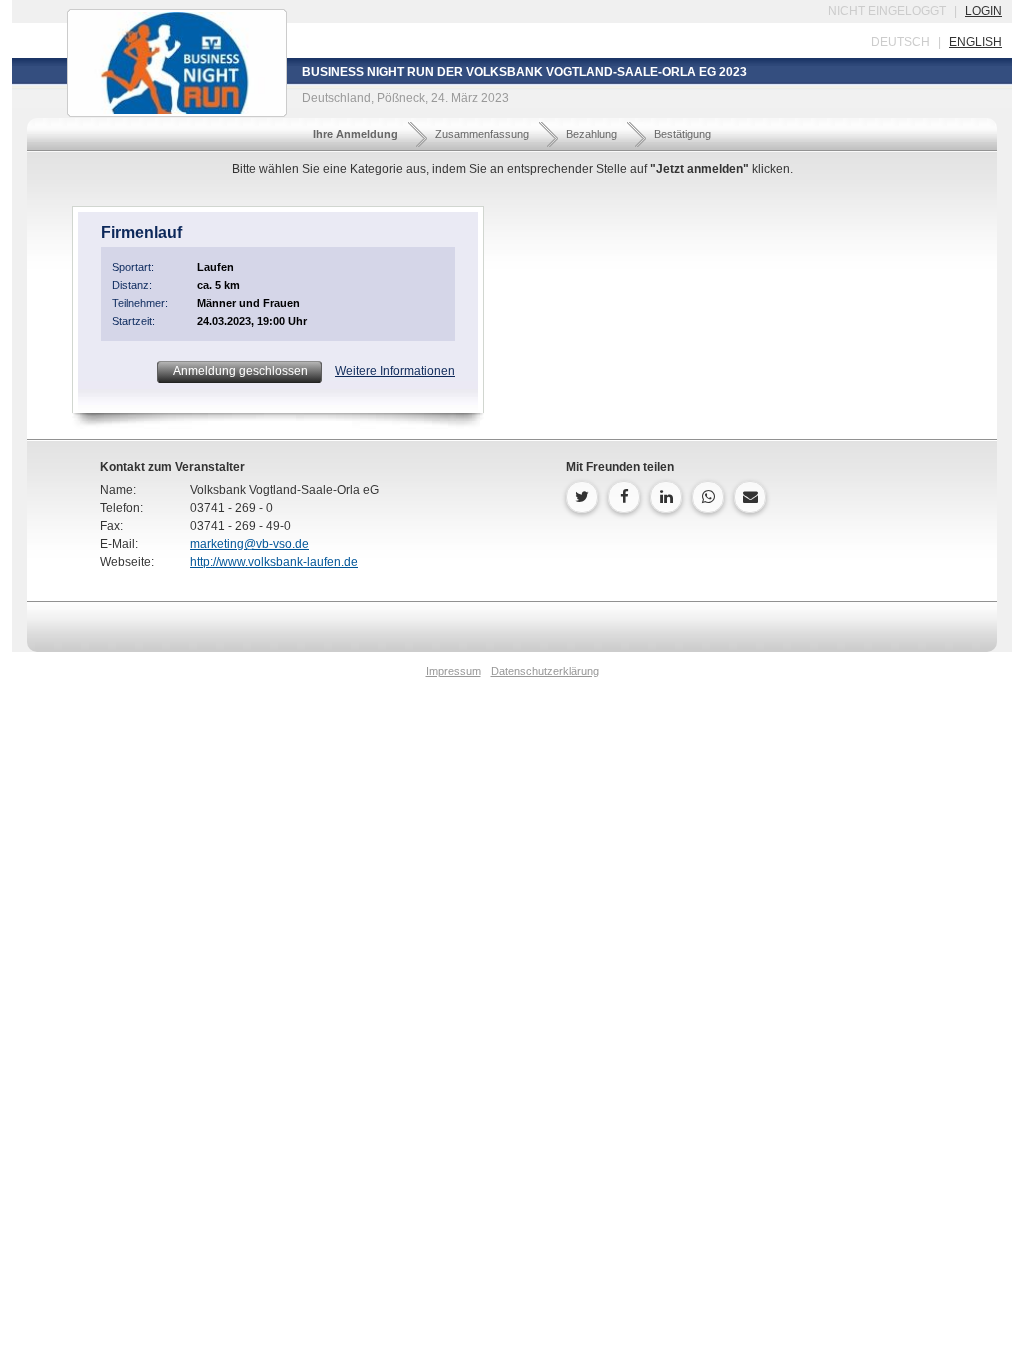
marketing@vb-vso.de (249, 544)
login (983, 11)
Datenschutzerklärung (545, 671)
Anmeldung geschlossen (239, 371)
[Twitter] (582, 497)
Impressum (453, 671)
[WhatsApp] (708, 497)
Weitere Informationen (395, 371)
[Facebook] (624, 497)
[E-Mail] (750, 497)
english (975, 42)
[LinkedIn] (666, 497)
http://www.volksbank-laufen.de (274, 562)
